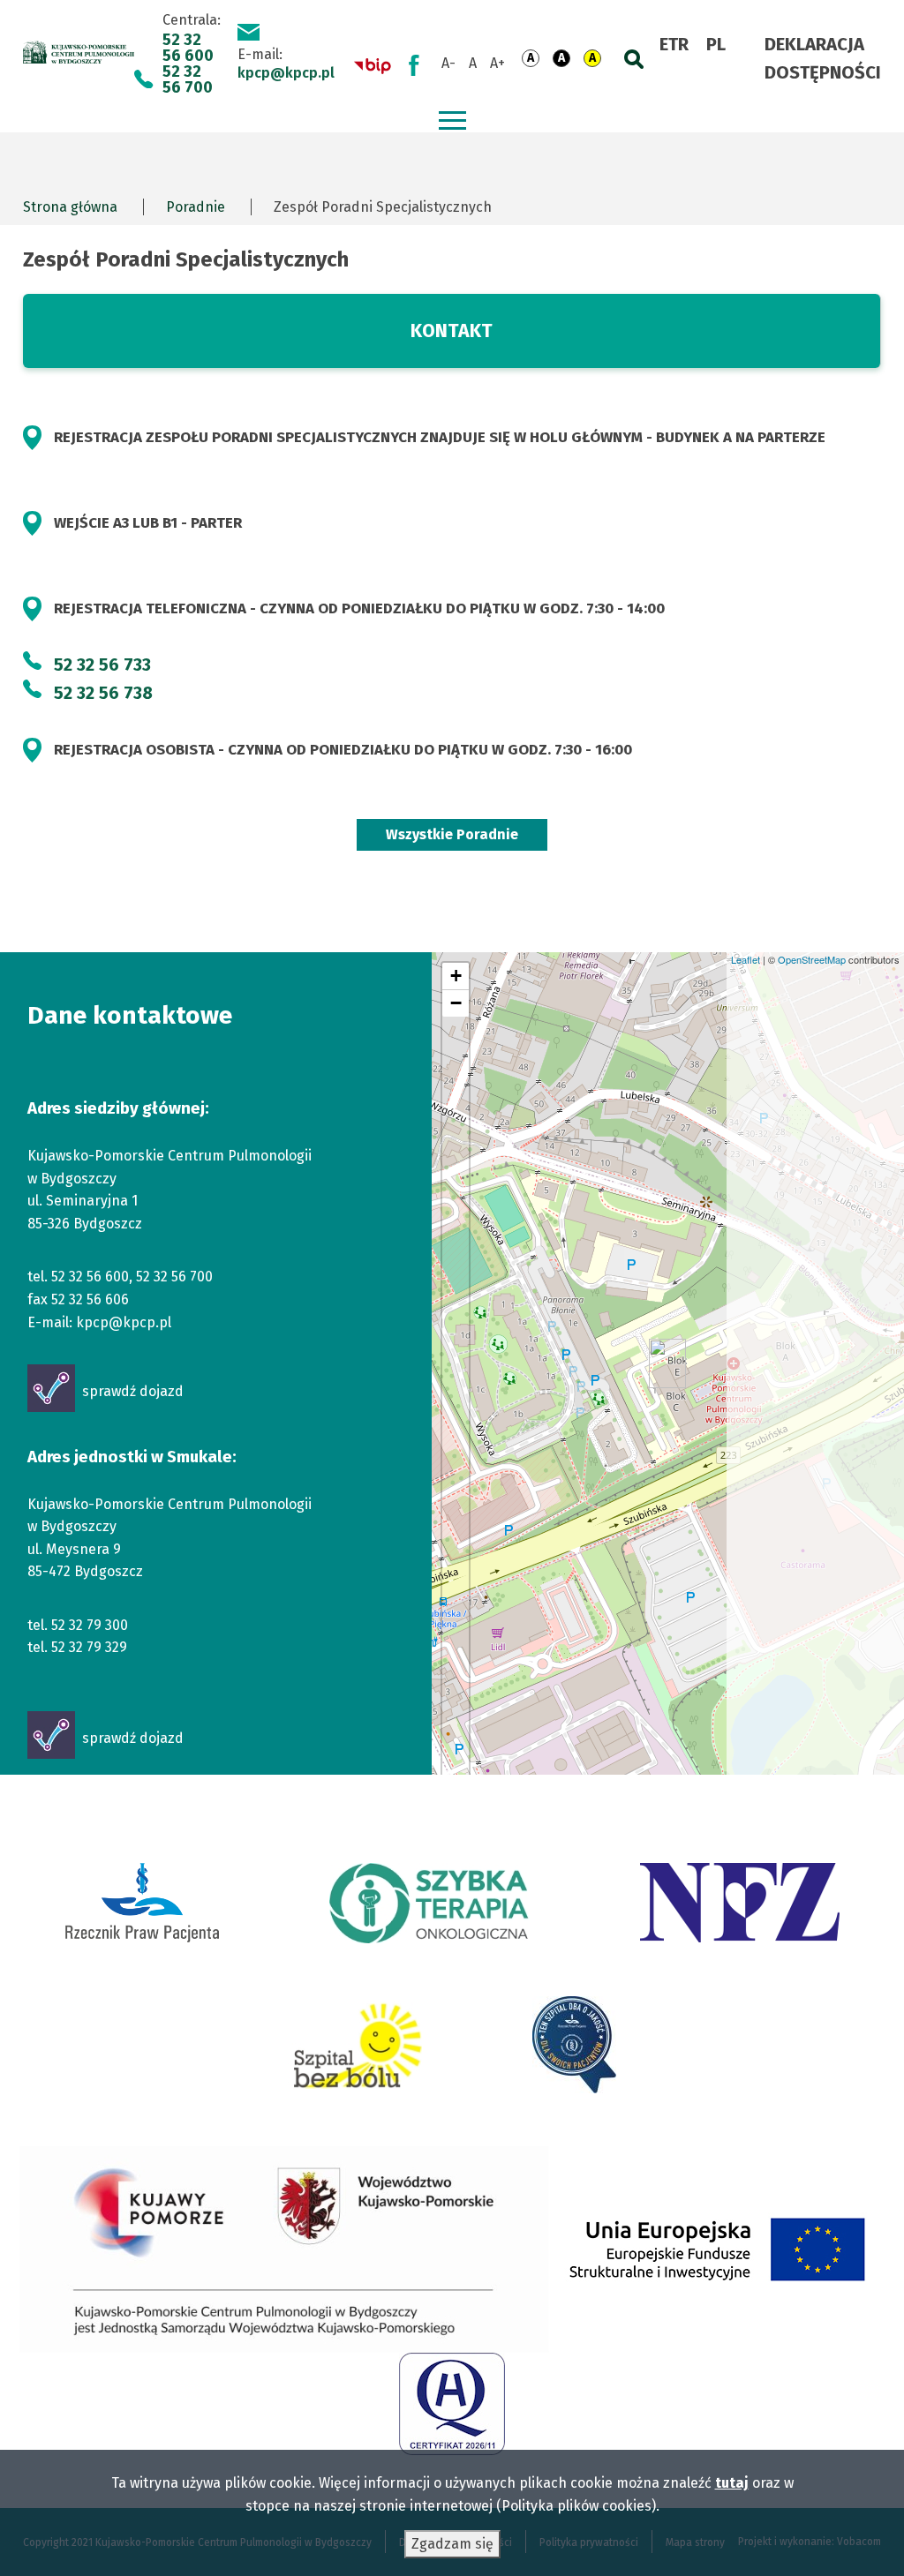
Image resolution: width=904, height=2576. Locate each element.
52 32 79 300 (90, 1625)
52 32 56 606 (90, 1299)
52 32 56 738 (103, 693)
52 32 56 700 (188, 79)
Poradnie (196, 207)
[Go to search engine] (631, 55)
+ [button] (456, 976)
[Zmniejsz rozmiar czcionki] (448, 64)
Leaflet (746, 959)
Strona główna (70, 207)
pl (716, 44)
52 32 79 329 (89, 1647)
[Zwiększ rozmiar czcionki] (497, 64)
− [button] (456, 1003)
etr (674, 44)
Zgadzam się (452, 2544)
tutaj (732, 2483)
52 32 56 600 (188, 48)
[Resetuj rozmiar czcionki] (473, 64)
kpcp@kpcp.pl (286, 73)
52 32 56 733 (102, 665)
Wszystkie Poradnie (452, 834)
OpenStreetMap (812, 959)
